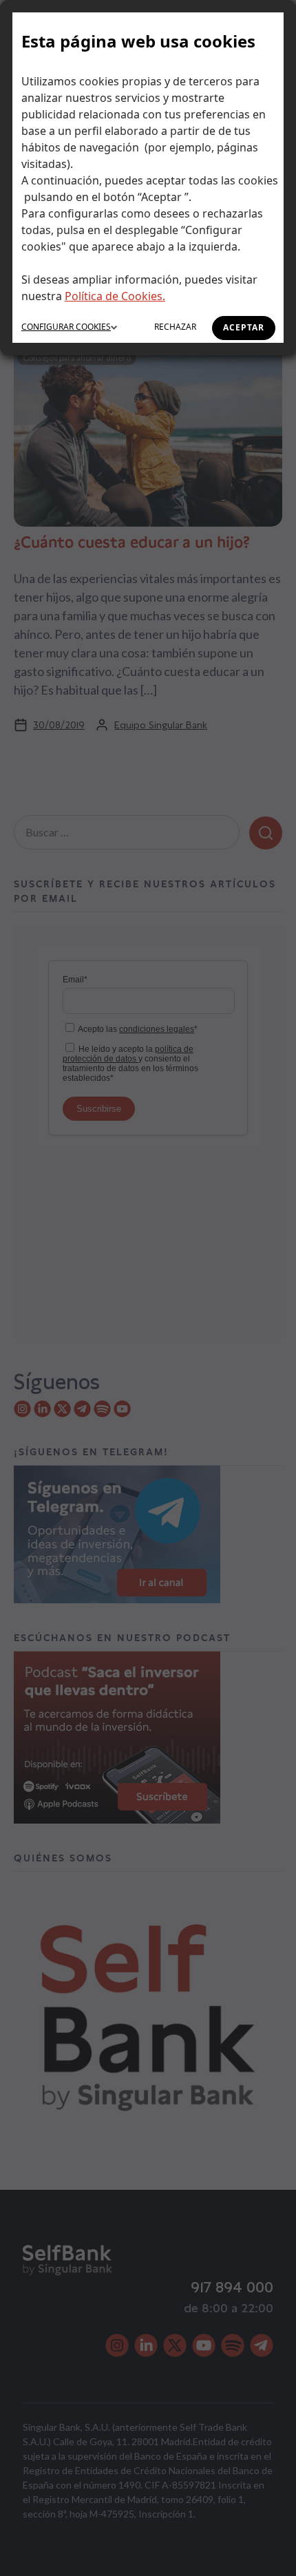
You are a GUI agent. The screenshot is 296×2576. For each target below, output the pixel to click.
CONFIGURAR (66, 327)
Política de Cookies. (115, 296)
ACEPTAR (244, 327)
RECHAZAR (175, 327)
